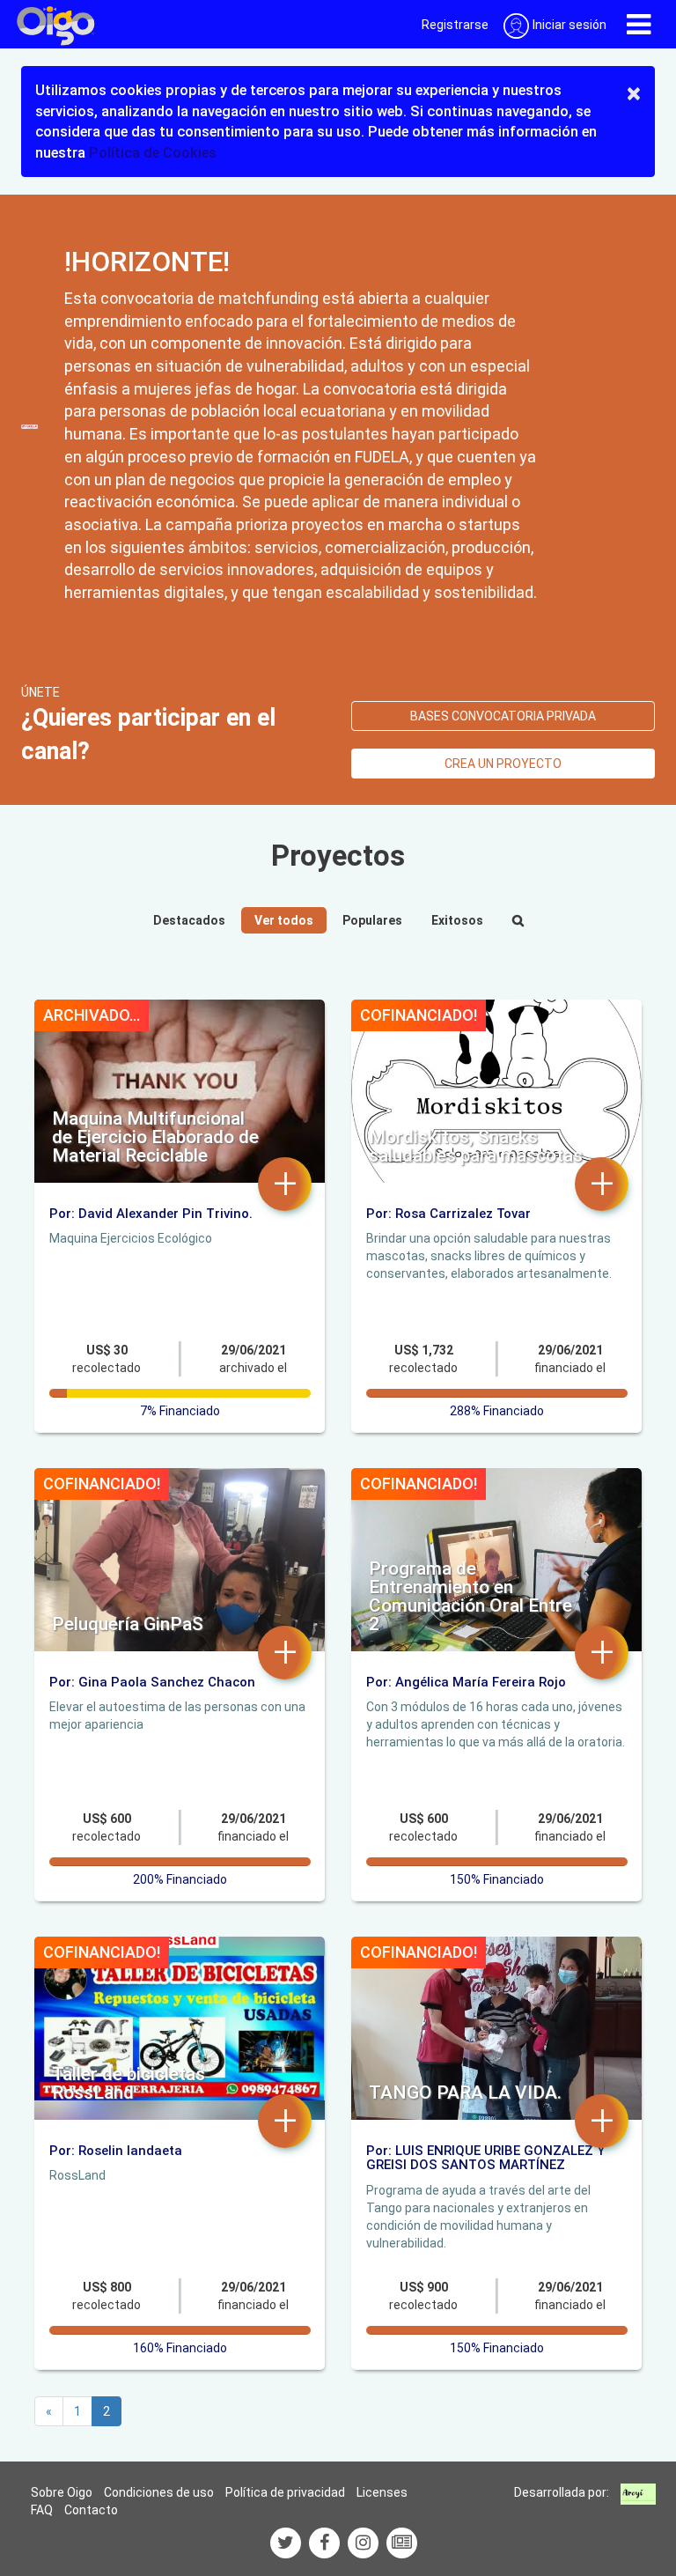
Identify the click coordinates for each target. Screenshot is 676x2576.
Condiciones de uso (159, 2492)
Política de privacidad (285, 2492)
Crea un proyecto (503, 764)
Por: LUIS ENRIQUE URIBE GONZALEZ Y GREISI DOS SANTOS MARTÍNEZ (485, 2158)
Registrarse (455, 25)
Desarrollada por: (562, 2492)
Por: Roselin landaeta (116, 2151)
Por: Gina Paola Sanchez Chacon (152, 1682)
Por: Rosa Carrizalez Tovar (448, 1214)
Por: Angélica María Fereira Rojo (466, 1682)
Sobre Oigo (62, 2492)
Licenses (382, 2492)
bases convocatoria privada (503, 716)
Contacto (91, 2510)
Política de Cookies (153, 153)
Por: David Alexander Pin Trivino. (151, 1214)
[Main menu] (639, 24)
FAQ (42, 2510)
